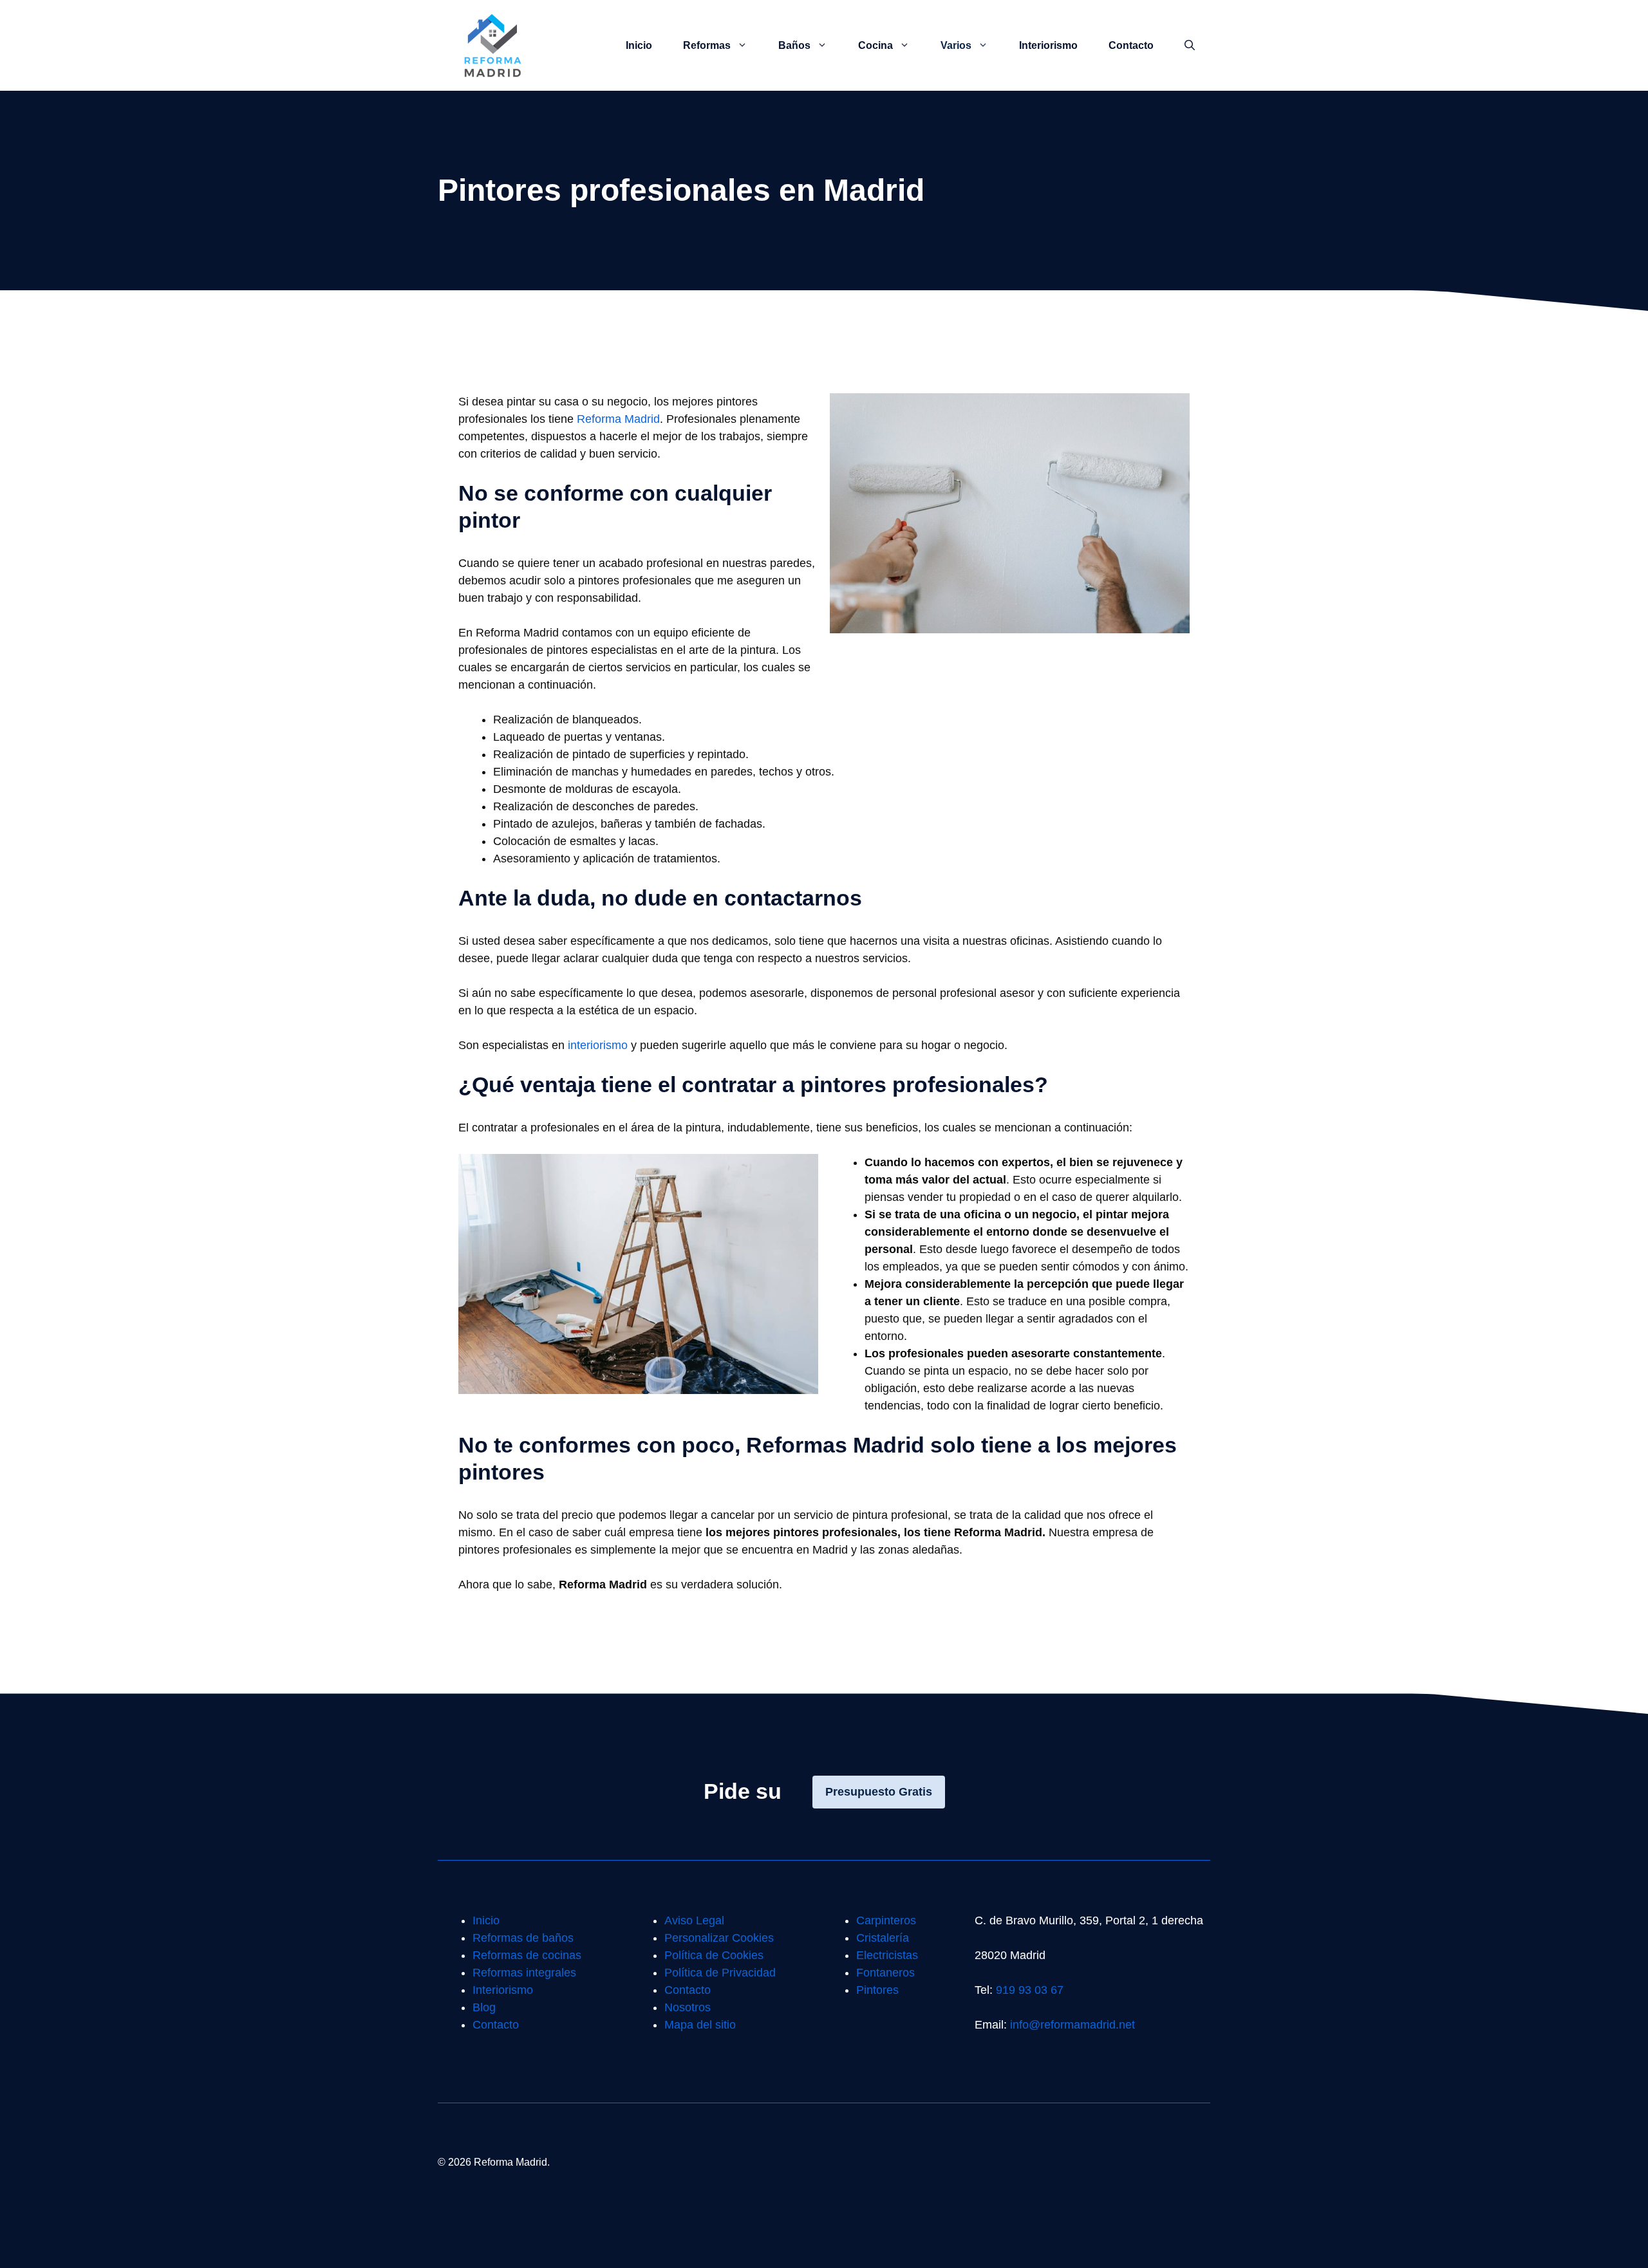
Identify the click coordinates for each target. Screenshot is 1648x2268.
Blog (484, 2007)
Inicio (639, 45)
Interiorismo (1048, 45)
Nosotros (688, 2007)
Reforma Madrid (618, 419)
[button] (1190, 46)
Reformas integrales (524, 1973)
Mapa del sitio (700, 2025)
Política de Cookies (714, 1955)
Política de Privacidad (720, 1973)
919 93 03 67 (1030, 1990)
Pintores (877, 1990)
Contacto (1131, 45)
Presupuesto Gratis (879, 1792)
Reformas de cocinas (527, 1955)
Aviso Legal (694, 1920)
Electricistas (887, 1955)
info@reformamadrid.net (1072, 2025)
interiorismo (598, 1045)
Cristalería (883, 1938)
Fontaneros (885, 1973)
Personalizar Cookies (719, 1938)
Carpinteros (886, 1920)
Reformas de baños (523, 1938)
